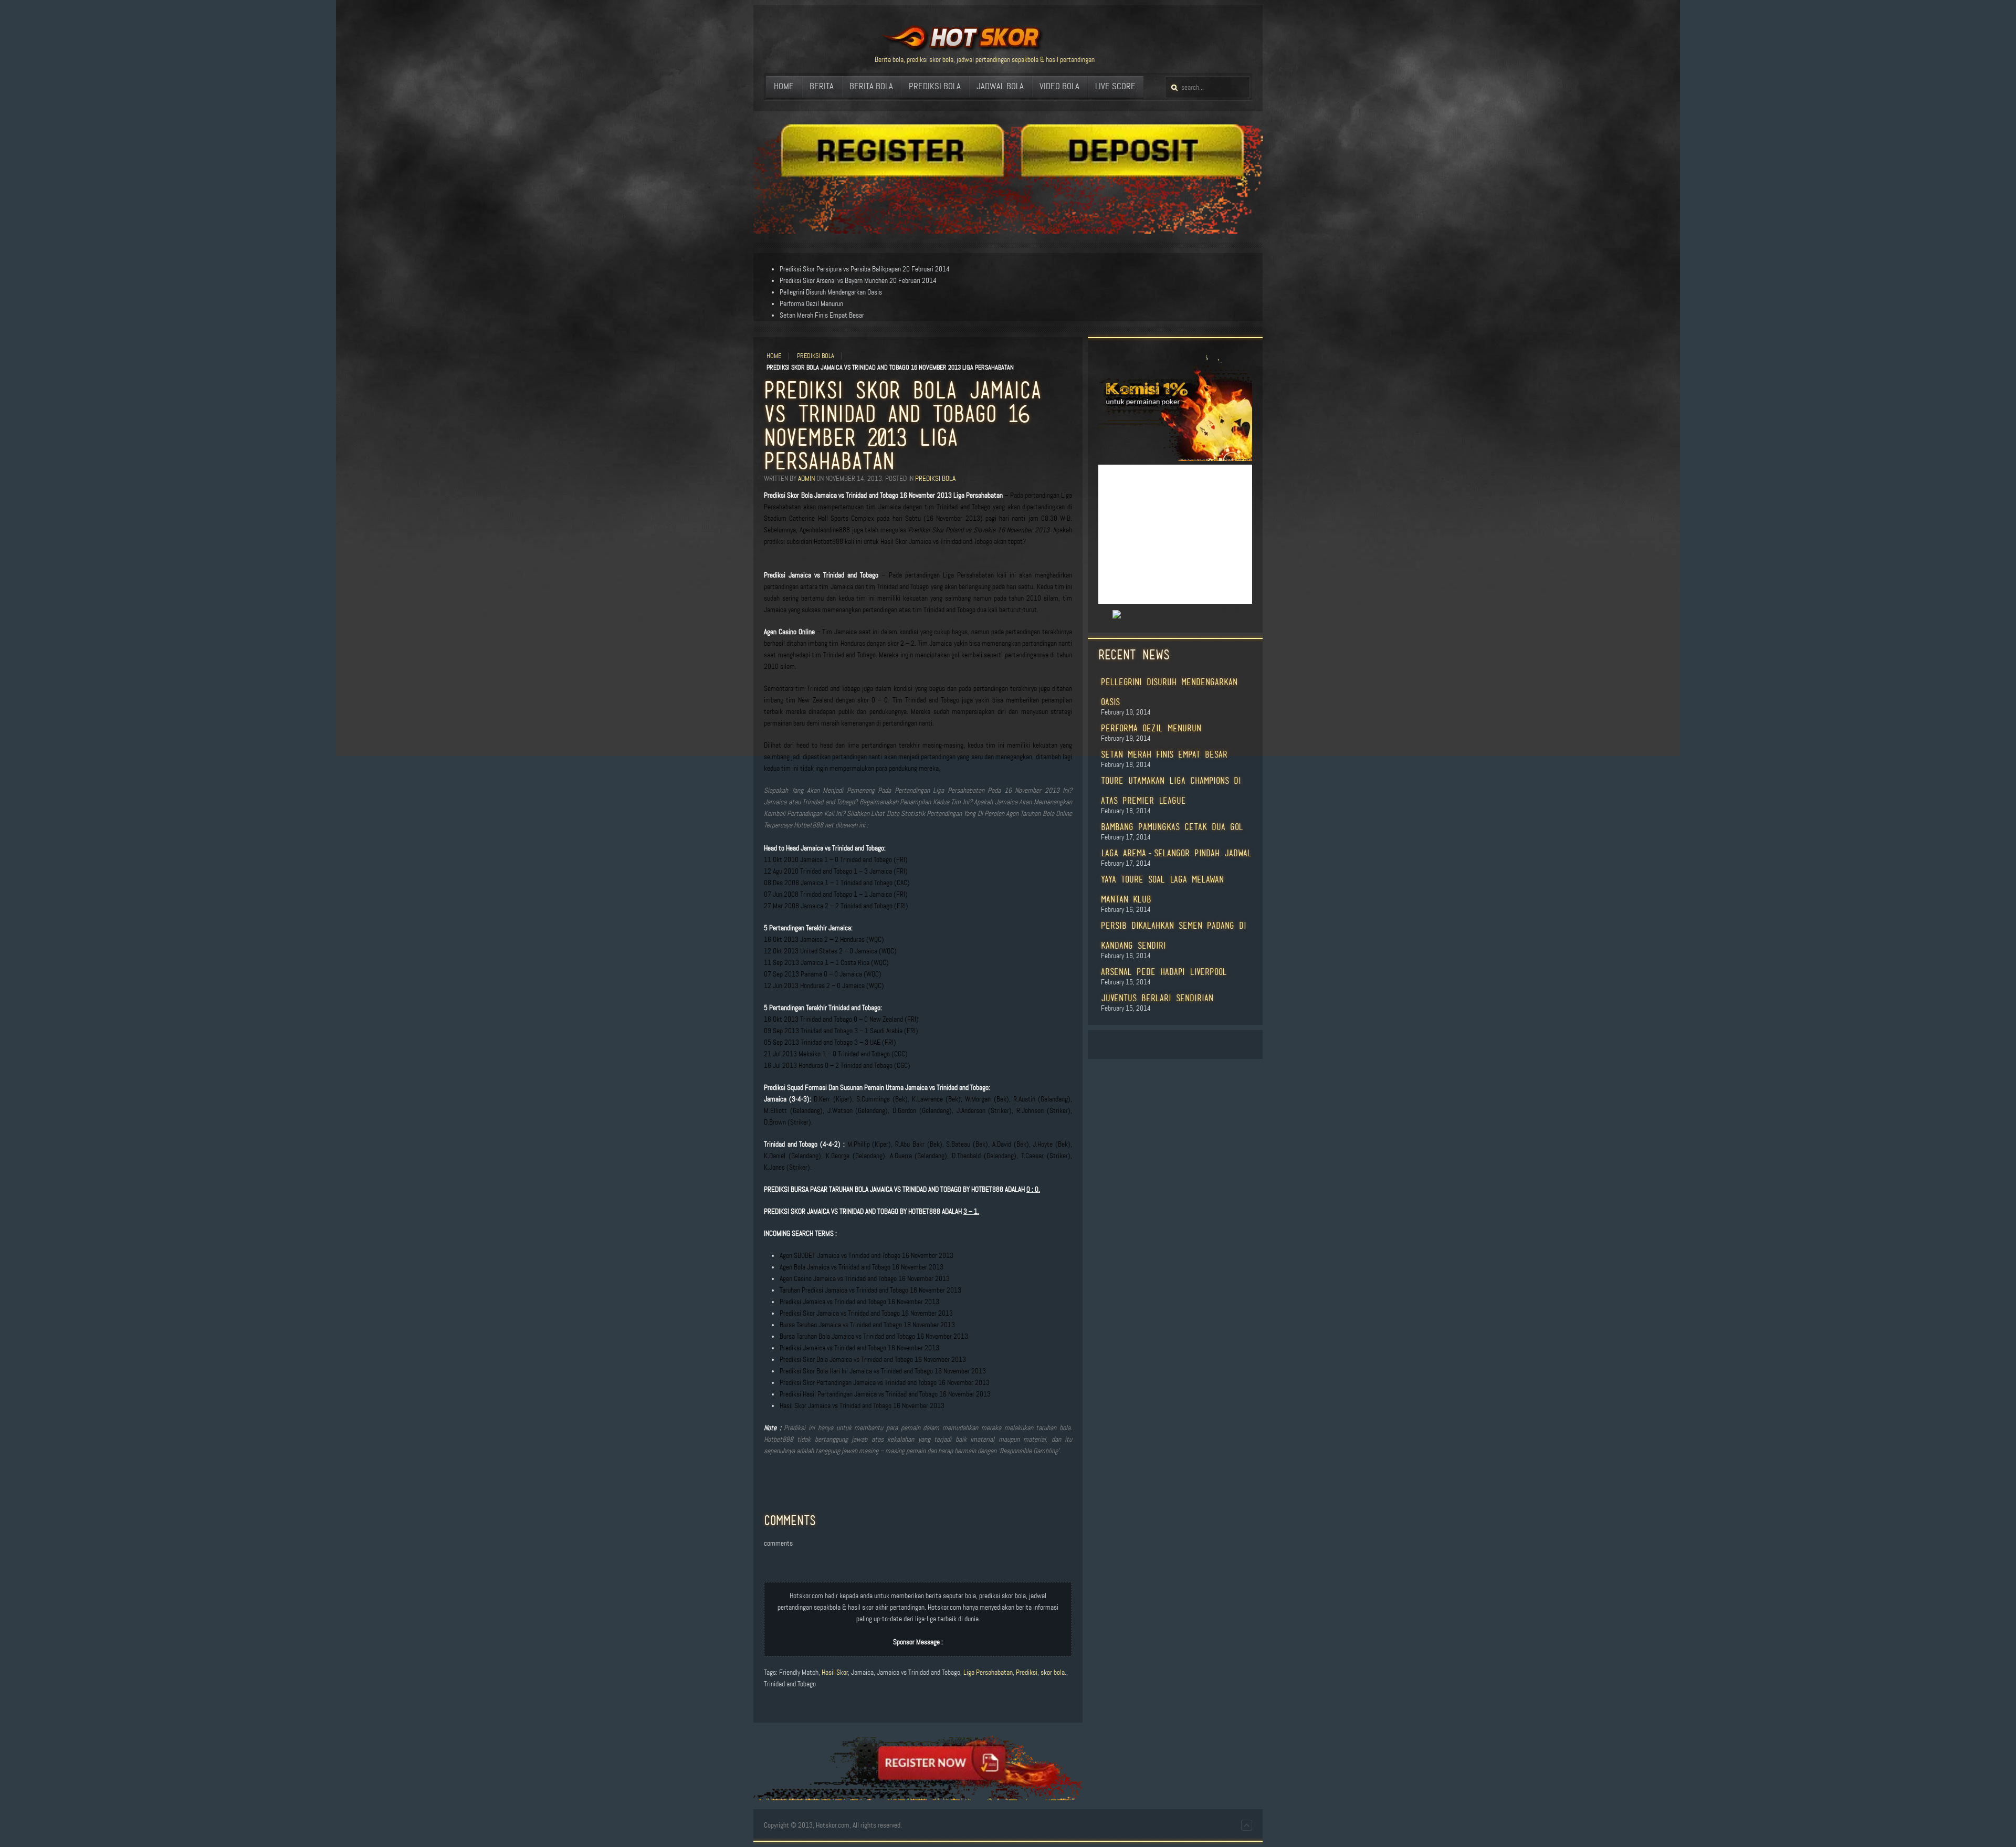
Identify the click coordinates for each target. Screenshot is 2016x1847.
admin (806, 479)
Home (774, 356)
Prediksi (1027, 1672)
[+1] (1105, 615)
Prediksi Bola (816, 356)
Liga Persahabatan (988, 1672)
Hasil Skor (835, 1672)
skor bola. (1053, 1672)
